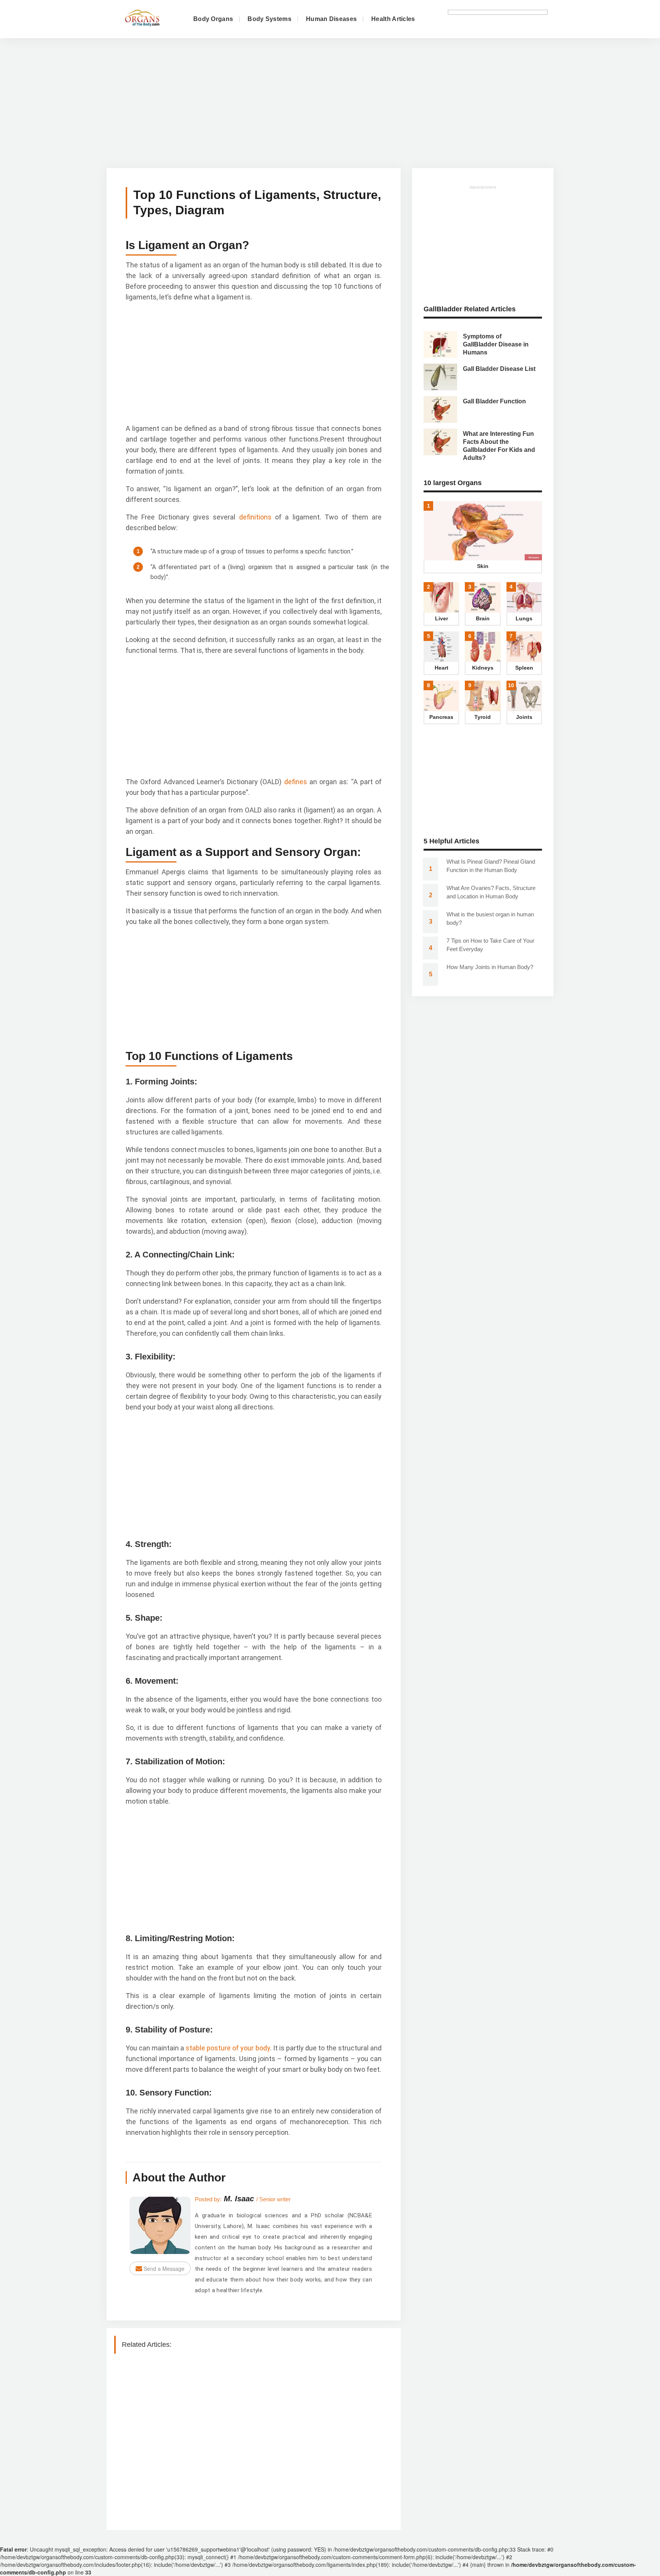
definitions (253, 517)
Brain (483, 618)
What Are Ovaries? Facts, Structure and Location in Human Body (491, 892)
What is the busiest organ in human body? (490, 918)
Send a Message (163, 2269)
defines (294, 782)
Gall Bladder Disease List (499, 369)
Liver (442, 618)
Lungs (524, 618)
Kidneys (483, 668)
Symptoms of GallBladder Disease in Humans (496, 344)
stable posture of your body (228, 2048)
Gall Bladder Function (494, 401)
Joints (524, 717)
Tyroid (483, 717)
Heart (442, 668)
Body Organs (213, 19)
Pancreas (441, 717)
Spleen (524, 668)
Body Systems (269, 19)
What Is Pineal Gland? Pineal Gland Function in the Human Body (491, 866)
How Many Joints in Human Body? (490, 967)
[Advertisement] (330, 107)
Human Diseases (331, 19)
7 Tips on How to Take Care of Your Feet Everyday (490, 945)
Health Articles (393, 19)
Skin (483, 566)
